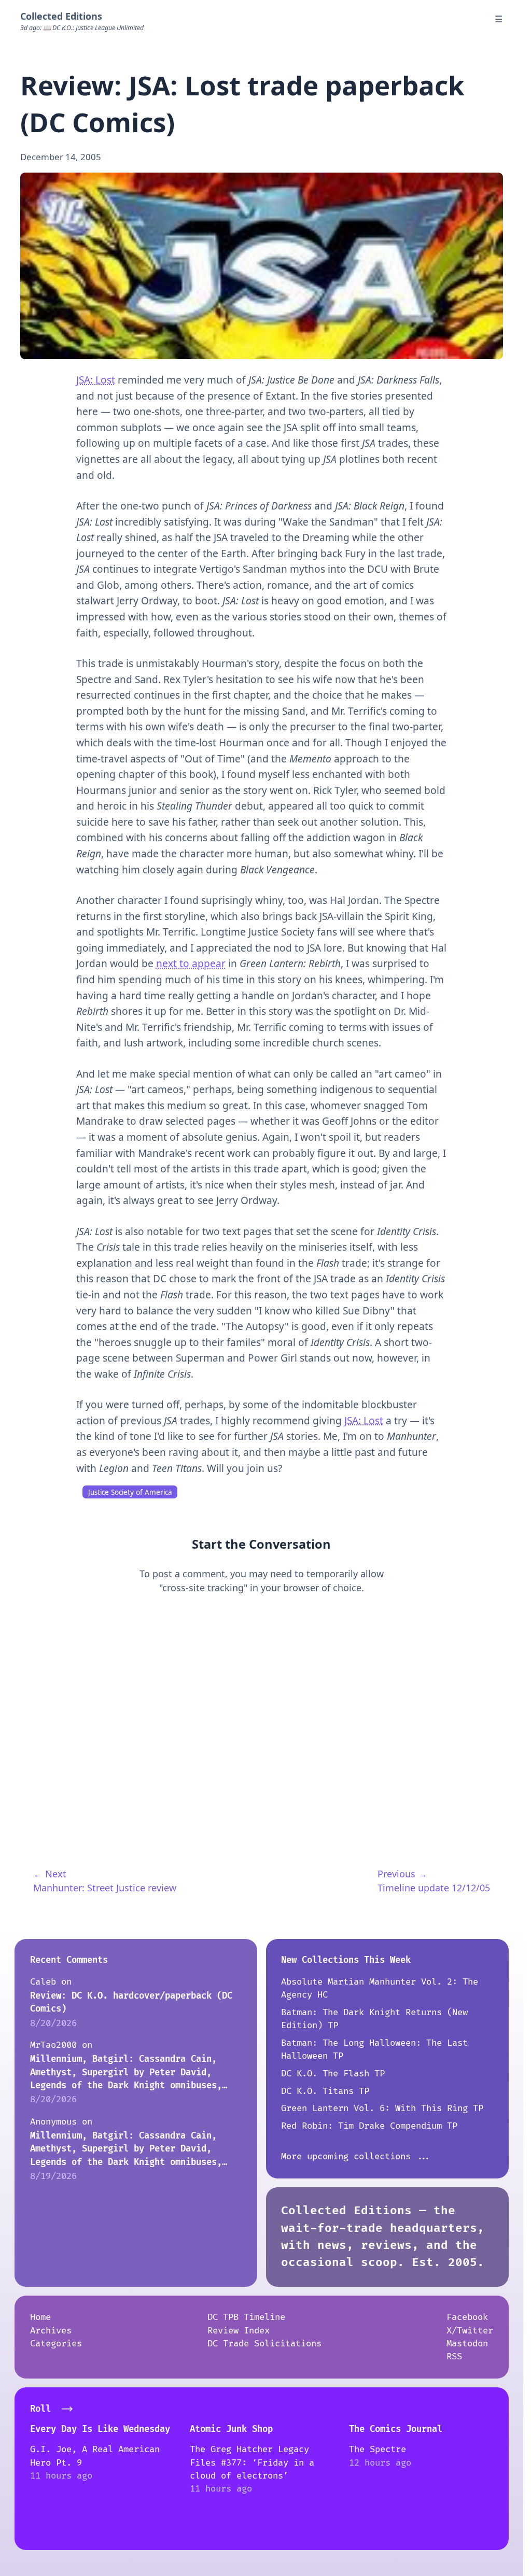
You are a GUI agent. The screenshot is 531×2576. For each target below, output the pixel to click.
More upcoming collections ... (356, 2156)
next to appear (191, 964)
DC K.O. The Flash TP (333, 2073)
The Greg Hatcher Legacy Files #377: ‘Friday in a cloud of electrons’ (252, 2462)
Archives (51, 2331)
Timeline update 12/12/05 (434, 1888)
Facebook (467, 2317)
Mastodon (467, 2344)
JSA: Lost (96, 380)
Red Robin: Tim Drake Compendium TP (369, 2126)
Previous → (402, 1874)
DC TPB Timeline (246, 2317)
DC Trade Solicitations (264, 2344)
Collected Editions (61, 16)
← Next (50, 1874)
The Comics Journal (396, 2429)
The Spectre (378, 2449)
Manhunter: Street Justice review (105, 1888)
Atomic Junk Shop (231, 2429)
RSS (454, 2356)
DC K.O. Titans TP (325, 2091)
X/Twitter (470, 2331)
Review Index (239, 2331)
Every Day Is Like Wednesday (100, 2429)
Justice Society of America (130, 1492)
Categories (56, 2344)
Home (40, 2317)
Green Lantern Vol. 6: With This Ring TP (382, 2108)
